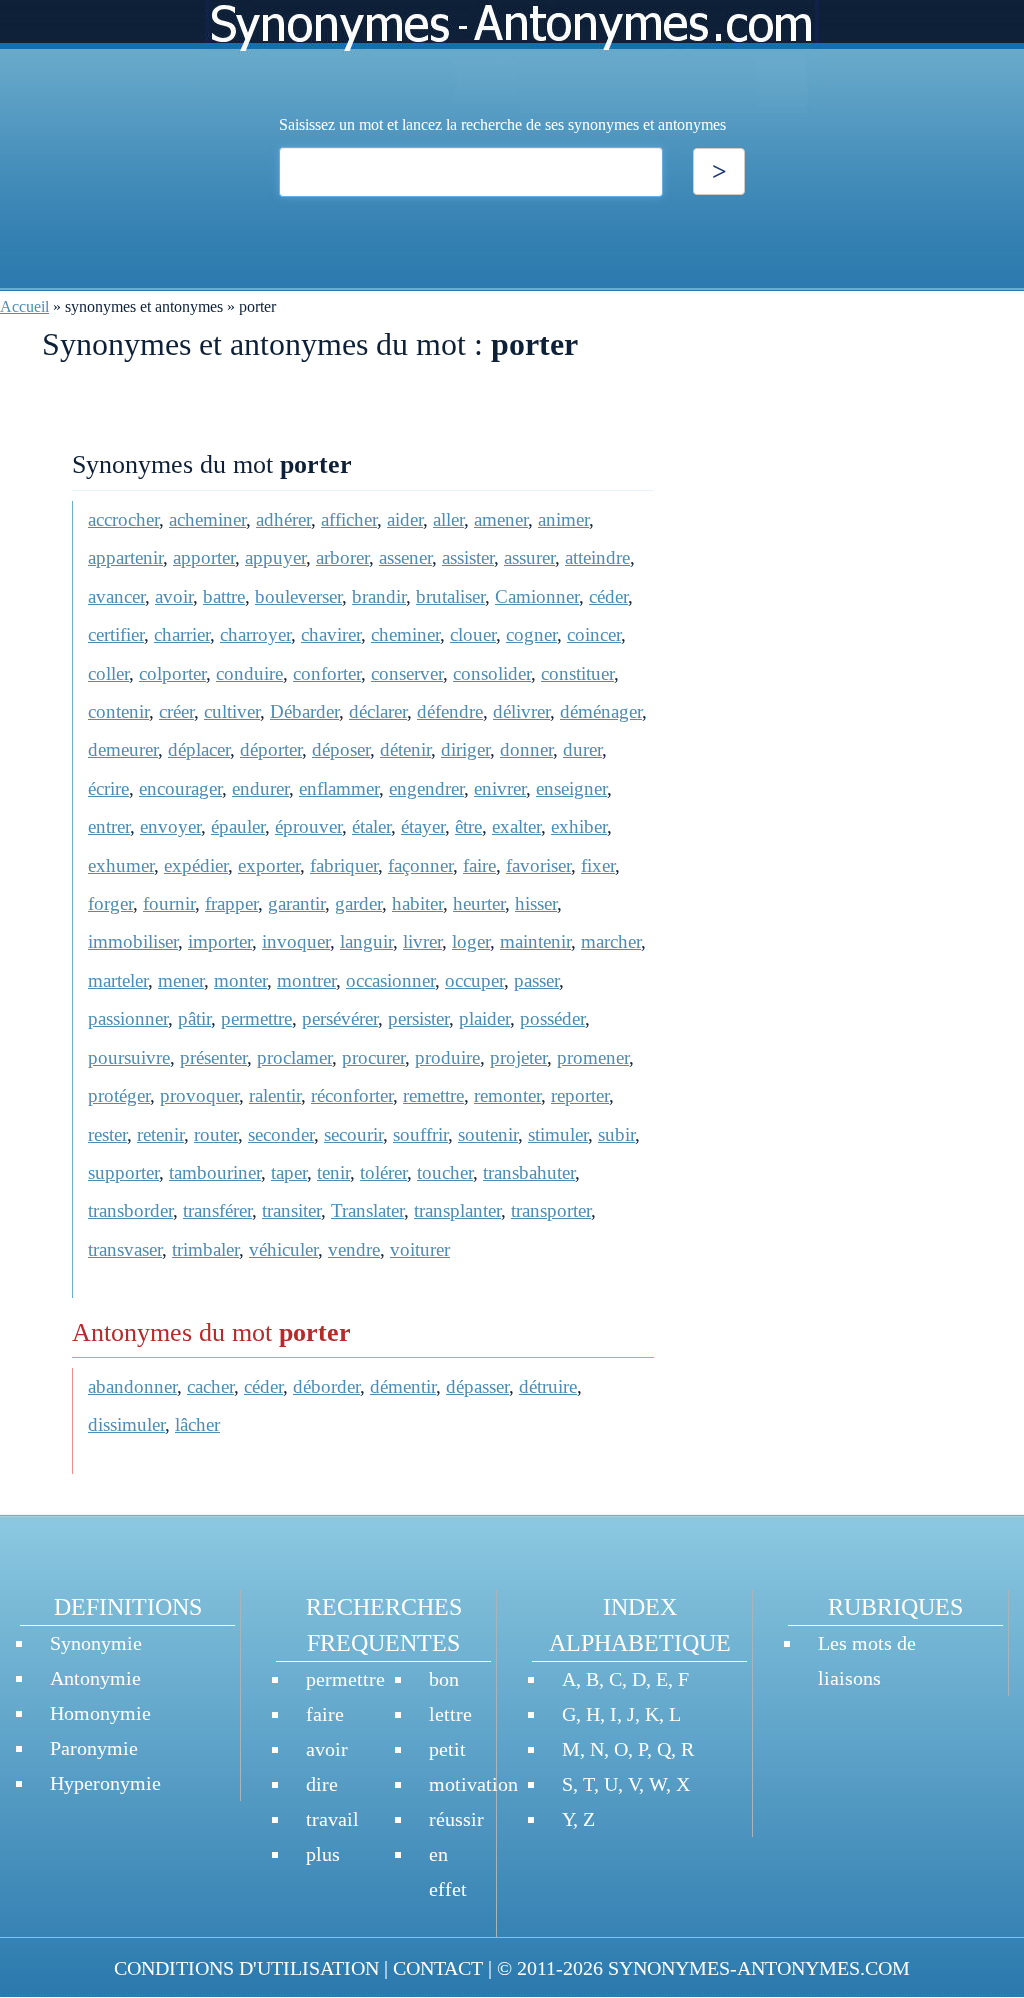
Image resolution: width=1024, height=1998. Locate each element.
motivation (473, 1784)
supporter (123, 1172)
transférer (217, 1210)
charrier (182, 634)
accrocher (123, 519)
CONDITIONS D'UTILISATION (246, 1968)
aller (448, 519)
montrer (306, 980)
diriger (465, 749)
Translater (367, 1210)
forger (110, 903)
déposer (341, 749)
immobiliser (133, 941)
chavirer (331, 634)
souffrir (420, 1134)
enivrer (500, 788)
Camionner (537, 596)
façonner (420, 865)
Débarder (304, 711)
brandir (379, 596)
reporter (580, 1095)
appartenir (125, 557)
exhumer (121, 865)
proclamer (294, 1057)
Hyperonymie (105, 1783)
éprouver (308, 826)
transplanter (457, 1210)
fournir (169, 903)
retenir (160, 1134)
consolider (492, 673)
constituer (577, 673)
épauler (238, 826)
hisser (536, 903)
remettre (433, 1095)
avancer (116, 596)
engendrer (426, 788)
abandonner (132, 1386)
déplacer (199, 749)
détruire (548, 1386)
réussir (456, 1819)
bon (444, 1679)
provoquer (199, 1095)
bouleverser (298, 596)
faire (479, 865)
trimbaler (205, 1249)
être (468, 826)
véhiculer (283, 1249)
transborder (130, 1210)
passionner (128, 1018)
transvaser (125, 1249)
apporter (204, 557)
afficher (349, 519)
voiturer (420, 1249)
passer (536, 980)
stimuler (558, 1134)
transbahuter (529, 1172)
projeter (518, 1057)
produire (447, 1057)
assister (468, 557)
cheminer (405, 634)
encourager (180, 788)
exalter (516, 826)
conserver (407, 673)
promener (593, 1057)
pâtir (194, 1018)
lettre (450, 1714)
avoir (174, 596)
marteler (118, 980)
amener (501, 519)
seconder (281, 1134)
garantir (296, 903)
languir (366, 941)
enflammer (339, 788)
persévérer (340, 1018)
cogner (531, 634)
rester (107, 1134)
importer (220, 941)
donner (526, 749)
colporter (172, 673)
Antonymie (95, 1678)
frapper (231, 903)
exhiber (579, 826)
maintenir (535, 941)
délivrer (521, 711)
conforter (327, 673)
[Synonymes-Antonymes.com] (512, 56)
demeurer (123, 749)
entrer (109, 826)
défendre (450, 711)
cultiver (232, 711)
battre (224, 596)
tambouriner (215, 1172)
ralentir (275, 1095)
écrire (108, 788)
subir (616, 1134)
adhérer (283, 519)
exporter (269, 865)
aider (405, 519)
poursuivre (129, 1057)
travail (332, 1819)
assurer (529, 557)
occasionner (390, 980)
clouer (473, 634)
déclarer (378, 711)
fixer (598, 865)
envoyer (170, 826)
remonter (507, 1095)
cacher (210, 1386)
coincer (594, 634)
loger (471, 941)
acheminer (207, 519)
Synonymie (96, 1643)
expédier (196, 865)
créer (176, 711)
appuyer (275, 557)
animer (563, 519)
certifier (116, 634)
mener (181, 980)
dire (322, 1784)
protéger (119, 1095)
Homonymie (100, 1713)
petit (447, 1749)
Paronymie (94, 1748)
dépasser (477, 1386)
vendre (354, 1249)
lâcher (197, 1424)
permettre (256, 1018)
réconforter (352, 1095)
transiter (291, 1210)
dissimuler (126, 1424)
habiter (417, 903)
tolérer (383, 1172)
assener (405, 557)
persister (418, 1018)
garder (358, 903)
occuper (474, 980)
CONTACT (438, 1968)
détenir (405, 749)
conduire (249, 673)
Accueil (24, 306)
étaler (371, 826)
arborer (342, 557)
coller (108, 673)
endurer (260, 788)
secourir (353, 1134)
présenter (213, 1057)
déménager (601, 711)
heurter (479, 903)
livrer (422, 941)
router (216, 1134)
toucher (445, 1172)
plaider (484, 1018)
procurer (373, 1057)
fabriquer (344, 865)
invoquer (296, 941)
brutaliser (450, 596)
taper (289, 1172)
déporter (271, 749)
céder (608, 596)
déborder (326, 1386)
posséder (552, 1018)
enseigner (571, 788)
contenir (118, 711)
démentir (403, 1386)
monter (240, 980)
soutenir (488, 1134)
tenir (333, 1172)
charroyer (255, 634)
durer (582, 749)
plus (323, 1854)
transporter (551, 1210)
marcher (611, 941)
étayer (423, 826)
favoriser (538, 865)
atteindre (597, 557)
